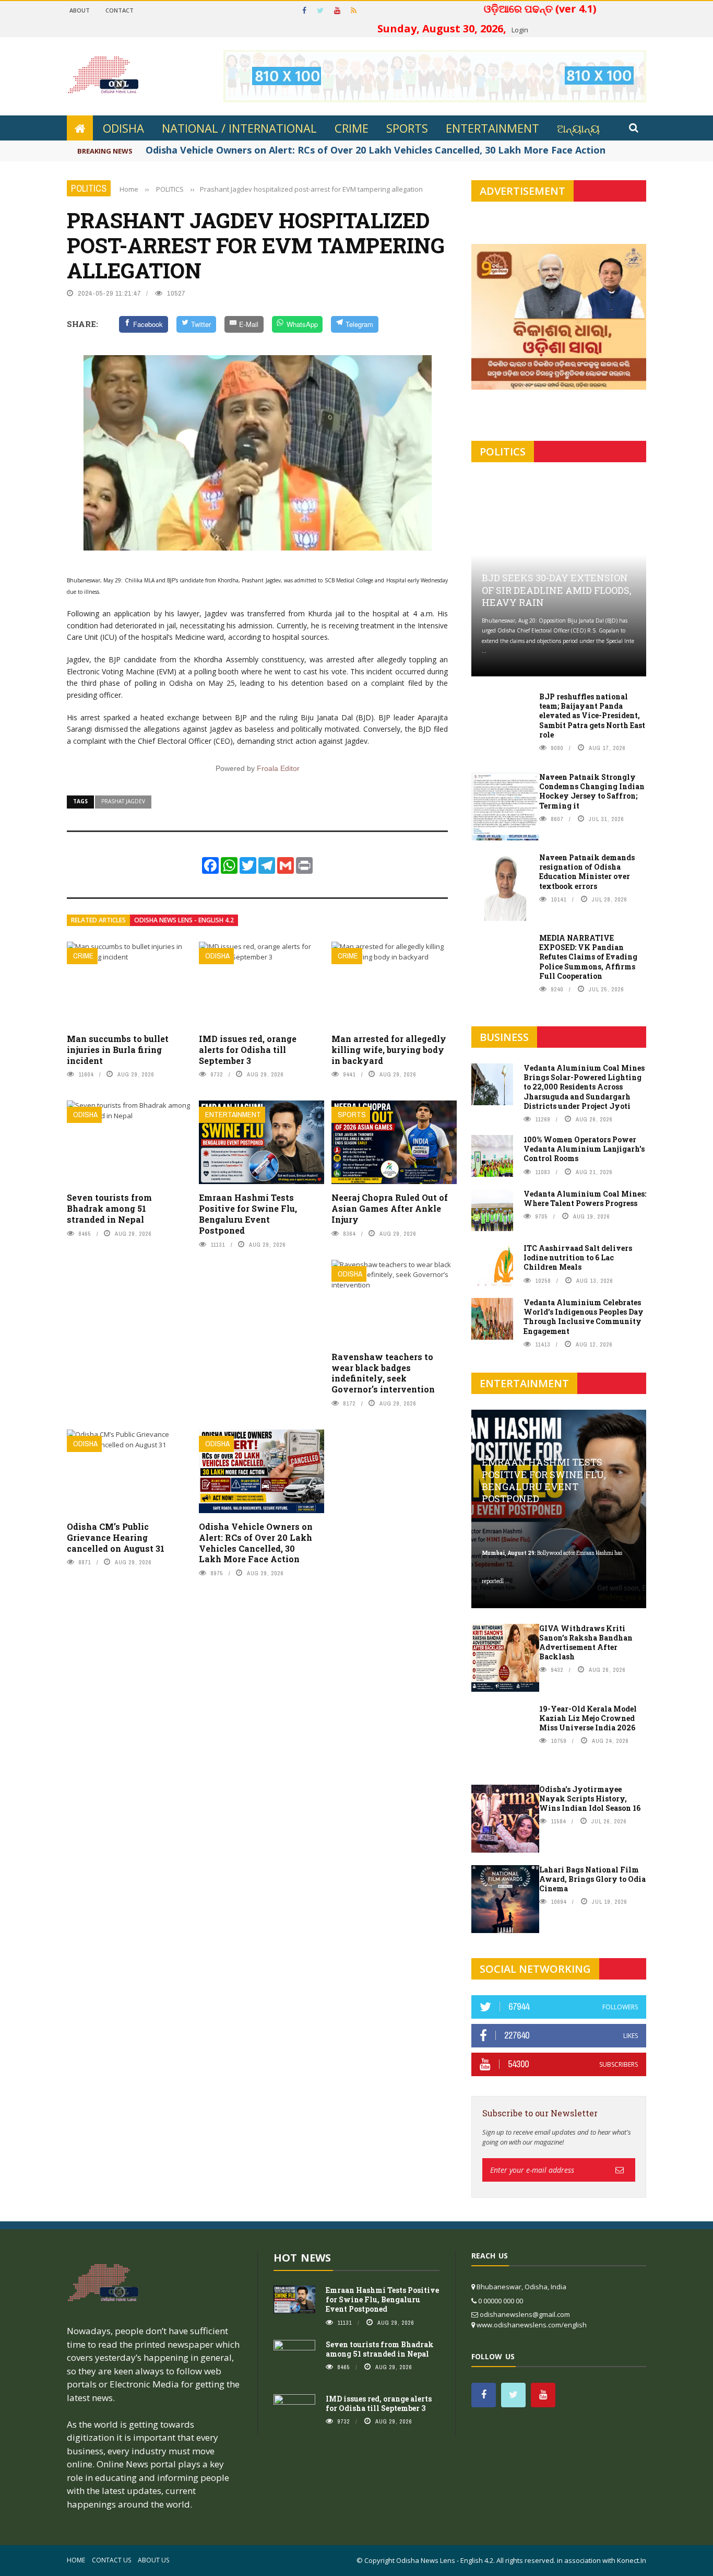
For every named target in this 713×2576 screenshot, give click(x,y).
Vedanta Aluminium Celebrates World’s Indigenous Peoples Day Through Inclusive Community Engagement (584, 1317)
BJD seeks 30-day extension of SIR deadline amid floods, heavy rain (557, 590)
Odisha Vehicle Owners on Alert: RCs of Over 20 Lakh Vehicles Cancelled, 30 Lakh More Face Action (256, 1543)
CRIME (352, 128)
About (80, 10)
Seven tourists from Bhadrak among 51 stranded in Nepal (109, 1208)
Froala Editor (278, 768)
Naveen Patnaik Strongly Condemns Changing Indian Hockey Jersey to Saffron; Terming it (592, 791)
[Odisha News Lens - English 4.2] (103, 2283)
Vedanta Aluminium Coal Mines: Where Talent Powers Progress (585, 1198)
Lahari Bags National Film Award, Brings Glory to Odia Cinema (592, 1879)
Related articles (98, 920)
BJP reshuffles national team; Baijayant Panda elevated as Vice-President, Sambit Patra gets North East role (592, 716)
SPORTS (407, 128)
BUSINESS (504, 1037)
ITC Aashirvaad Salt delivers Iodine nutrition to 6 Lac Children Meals (578, 1257)
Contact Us (111, 2560)
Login (520, 30)
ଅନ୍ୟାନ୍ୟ (578, 128)
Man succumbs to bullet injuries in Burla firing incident (118, 1050)
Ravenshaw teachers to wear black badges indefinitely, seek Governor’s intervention (383, 1373)
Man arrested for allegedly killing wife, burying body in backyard (389, 1050)
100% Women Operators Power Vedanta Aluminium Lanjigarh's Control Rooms (584, 1149)
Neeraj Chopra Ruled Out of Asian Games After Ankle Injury (390, 1208)
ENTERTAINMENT (492, 128)
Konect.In (632, 2560)
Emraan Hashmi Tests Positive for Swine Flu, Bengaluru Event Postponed (248, 1214)
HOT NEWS (302, 2258)
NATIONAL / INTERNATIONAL (239, 128)
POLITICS (89, 188)
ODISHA (123, 128)
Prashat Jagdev (123, 801)
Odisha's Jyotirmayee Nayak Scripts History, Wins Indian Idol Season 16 (590, 1799)
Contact (120, 10)
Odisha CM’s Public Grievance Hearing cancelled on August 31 (116, 1537)
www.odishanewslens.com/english (532, 2325)
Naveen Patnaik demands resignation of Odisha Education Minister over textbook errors (587, 872)
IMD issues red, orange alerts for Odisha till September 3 (248, 1050)
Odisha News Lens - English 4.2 (184, 920)
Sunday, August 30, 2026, (496, 19)
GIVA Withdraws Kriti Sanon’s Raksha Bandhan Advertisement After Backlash (586, 1643)
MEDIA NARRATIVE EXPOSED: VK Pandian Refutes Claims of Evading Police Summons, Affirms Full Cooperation (588, 957)
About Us (153, 2560)
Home (76, 2560)
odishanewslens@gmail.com (525, 2314)
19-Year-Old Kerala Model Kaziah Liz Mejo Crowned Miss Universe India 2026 (588, 1718)
